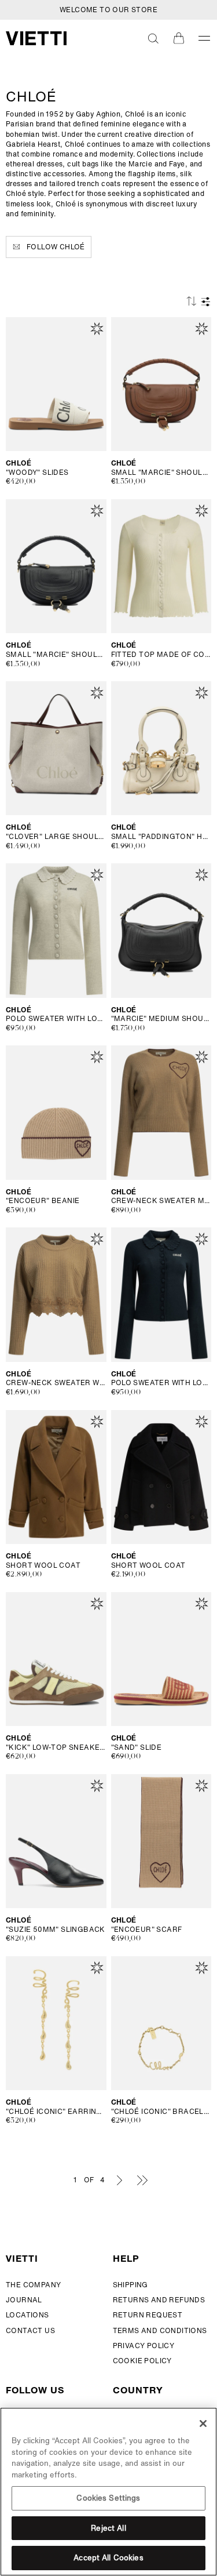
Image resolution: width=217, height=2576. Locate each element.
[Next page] (120, 2180)
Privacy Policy (144, 2346)
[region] (108, 2492)
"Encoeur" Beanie (43, 1201)
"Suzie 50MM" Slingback (56, 1930)
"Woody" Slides (37, 473)
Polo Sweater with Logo (56, 1019)
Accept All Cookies (108, 2558)
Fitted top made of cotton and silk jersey (161, 655)
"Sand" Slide (137, 1747)
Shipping (130, 2285)
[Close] (203, 2424)
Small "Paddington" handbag (161, 837)
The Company (33, 2285)
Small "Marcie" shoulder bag (161, 473)
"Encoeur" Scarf (147, 1930)
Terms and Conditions (160, 2330)
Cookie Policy (142, 2361)
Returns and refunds (159, 2300)
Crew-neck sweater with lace (56, 1383)
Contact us (30, 2330)
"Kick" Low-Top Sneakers (56, 1747)
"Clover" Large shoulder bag (56, 837)
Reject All (108, 2528)
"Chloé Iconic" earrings (56, 2112)
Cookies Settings (108, 2498)
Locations (27, 2315)
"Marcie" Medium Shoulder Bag (161, 1019)
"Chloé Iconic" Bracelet (161, 2112)
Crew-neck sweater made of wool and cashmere (161, 1201)
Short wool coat (43, 1565)
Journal (24, 2300)
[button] (153, 38)
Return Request (148, 2315)
